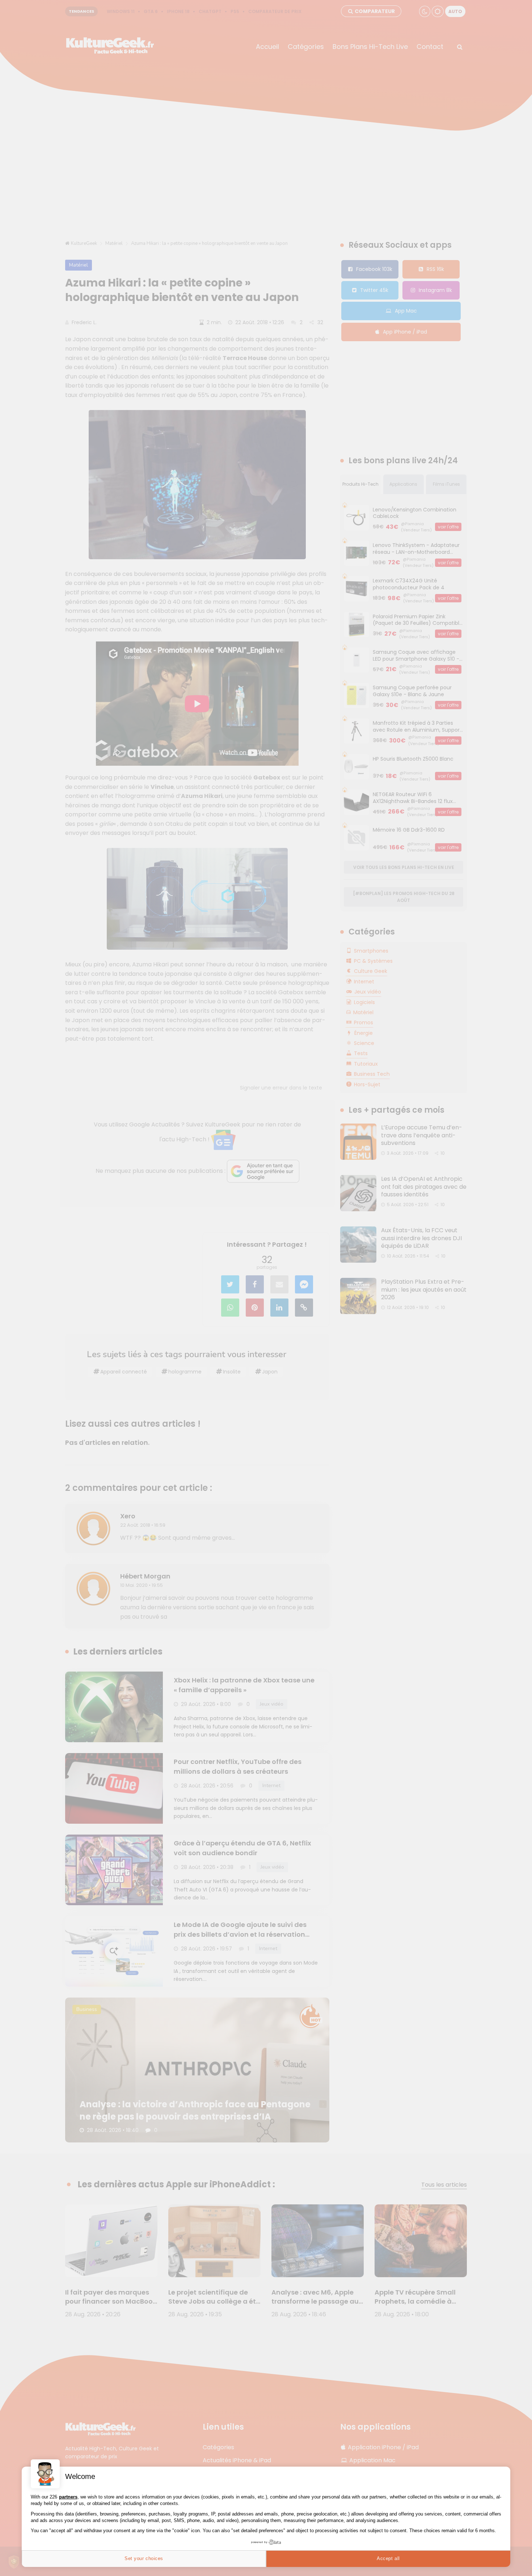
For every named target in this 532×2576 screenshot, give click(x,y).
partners (68, 2497)
